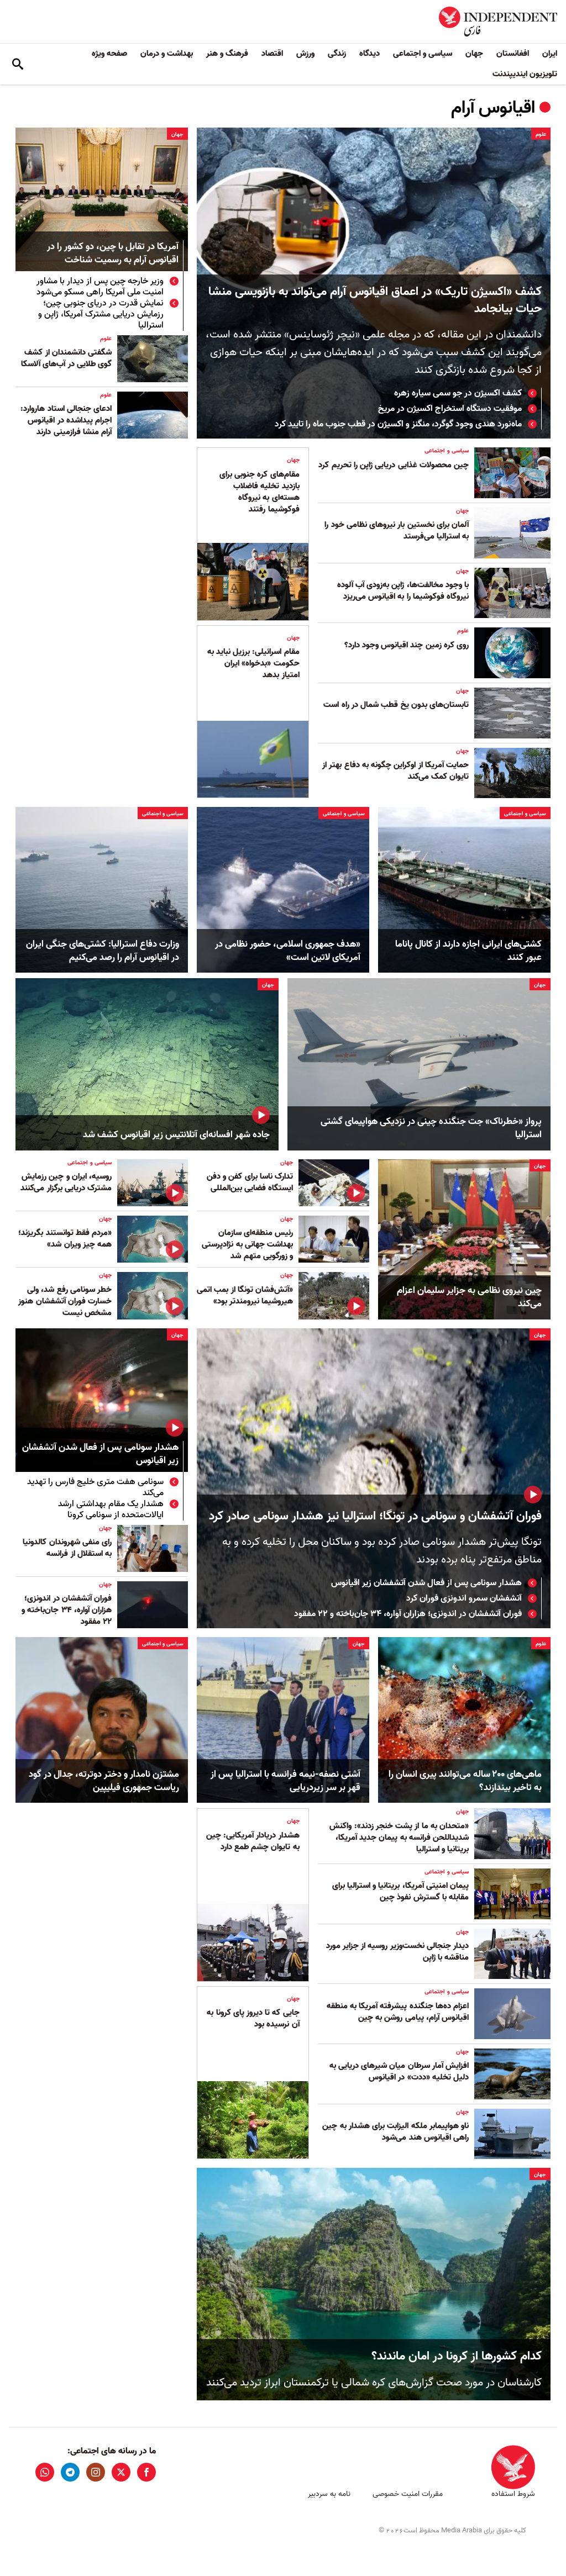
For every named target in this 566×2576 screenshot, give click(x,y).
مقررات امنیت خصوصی (408, 2494)
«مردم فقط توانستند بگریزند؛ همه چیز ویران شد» (65, 1239)
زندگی (337, 54)
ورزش (305, 54)
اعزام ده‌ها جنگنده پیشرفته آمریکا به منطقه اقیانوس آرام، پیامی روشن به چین (398, 2012)
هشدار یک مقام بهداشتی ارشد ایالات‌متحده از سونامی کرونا (111, 1509)
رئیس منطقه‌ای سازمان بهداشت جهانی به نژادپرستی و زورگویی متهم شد (247, 1244)
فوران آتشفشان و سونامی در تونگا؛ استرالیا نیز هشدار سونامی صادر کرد (375, 1516)
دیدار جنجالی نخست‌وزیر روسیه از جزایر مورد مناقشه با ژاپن (397, 1952)
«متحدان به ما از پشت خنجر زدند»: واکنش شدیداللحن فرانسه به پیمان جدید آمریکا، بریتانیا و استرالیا (399, 1838)
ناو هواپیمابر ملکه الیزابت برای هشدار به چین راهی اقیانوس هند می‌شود (395, 2132)
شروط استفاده (513, 2494)
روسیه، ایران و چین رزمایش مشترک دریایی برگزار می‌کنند (66, 1182)
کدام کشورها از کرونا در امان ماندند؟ (457, 2356)
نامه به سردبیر (329, 2494)
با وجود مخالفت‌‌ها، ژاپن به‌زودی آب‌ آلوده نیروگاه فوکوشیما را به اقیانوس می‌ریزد (403, 591)
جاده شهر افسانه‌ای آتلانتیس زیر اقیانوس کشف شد (176, 1135)
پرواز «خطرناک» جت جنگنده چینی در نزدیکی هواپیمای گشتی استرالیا (431, 1128)
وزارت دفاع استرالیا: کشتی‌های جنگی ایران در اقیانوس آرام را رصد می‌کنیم (103, 951)
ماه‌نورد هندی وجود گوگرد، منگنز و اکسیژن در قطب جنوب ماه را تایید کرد (398, 424)
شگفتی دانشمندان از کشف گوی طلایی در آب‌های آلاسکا (66, 358)
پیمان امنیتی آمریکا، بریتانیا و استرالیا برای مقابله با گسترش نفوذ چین (400, 1891)
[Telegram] (70, 2472)
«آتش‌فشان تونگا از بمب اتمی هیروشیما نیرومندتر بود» (245, 1295)
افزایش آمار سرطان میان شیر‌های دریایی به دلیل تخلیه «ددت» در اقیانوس (399, 2071)
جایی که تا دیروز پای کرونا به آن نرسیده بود (253, 2018)
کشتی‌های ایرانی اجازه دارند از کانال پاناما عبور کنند (468, 951)
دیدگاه (370, 54)
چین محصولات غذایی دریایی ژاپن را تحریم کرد (394, 465)
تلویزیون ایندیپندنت (525, 74)
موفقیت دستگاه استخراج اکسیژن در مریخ (450, 409)
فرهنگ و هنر (227, 54)
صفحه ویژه (109, 54)
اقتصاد (272, 54)
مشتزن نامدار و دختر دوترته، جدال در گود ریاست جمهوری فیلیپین (104, 1781)
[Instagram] (96, 2472)
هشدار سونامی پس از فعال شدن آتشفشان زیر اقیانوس (426, 1583)
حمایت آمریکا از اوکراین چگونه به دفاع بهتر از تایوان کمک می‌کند (395, 771)
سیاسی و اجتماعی (423, 54)
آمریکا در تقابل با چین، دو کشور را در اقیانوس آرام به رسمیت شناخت (113, 254)
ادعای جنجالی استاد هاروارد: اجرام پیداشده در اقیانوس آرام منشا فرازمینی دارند (66, 420)
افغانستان (513, 54)
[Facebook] (146, 2472)
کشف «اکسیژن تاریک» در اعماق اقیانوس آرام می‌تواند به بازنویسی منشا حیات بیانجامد (375, 300)
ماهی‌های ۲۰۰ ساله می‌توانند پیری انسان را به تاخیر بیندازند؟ (465, 1781)
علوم (541, 134)
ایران (550, 54)
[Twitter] (121, 2472)
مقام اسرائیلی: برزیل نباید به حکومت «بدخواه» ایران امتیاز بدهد (253, 663)
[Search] (18, 64)
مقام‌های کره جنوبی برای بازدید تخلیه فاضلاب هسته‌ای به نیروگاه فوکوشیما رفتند (260, 492)
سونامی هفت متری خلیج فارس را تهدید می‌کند (95, 1487)
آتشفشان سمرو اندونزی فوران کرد (464, 1598)
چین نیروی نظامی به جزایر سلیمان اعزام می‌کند (469, 1297)
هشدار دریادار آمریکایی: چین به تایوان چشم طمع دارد (253, 1841)
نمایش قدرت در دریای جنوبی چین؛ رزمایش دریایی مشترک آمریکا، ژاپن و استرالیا (101, 314)
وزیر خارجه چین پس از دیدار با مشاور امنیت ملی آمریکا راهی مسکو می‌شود (100, 287)
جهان (474, 54)
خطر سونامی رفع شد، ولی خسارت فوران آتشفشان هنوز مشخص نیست (65, 1301)
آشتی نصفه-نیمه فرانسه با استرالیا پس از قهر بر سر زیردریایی (285, 1781)
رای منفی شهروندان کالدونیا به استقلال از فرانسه (67, 1548)
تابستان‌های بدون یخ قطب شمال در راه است (396, 705)
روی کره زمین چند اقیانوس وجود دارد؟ (407, 645)
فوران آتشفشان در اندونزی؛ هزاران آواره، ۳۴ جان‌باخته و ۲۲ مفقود (408, 1614)
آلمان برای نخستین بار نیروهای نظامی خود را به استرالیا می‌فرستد (397, 530)
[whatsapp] (45, 2472)
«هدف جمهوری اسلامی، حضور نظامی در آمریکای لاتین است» (288, 951)
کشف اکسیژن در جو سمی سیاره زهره (458, 393)
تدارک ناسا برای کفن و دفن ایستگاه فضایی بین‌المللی (250, 1182)
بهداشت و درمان (167, 54)
